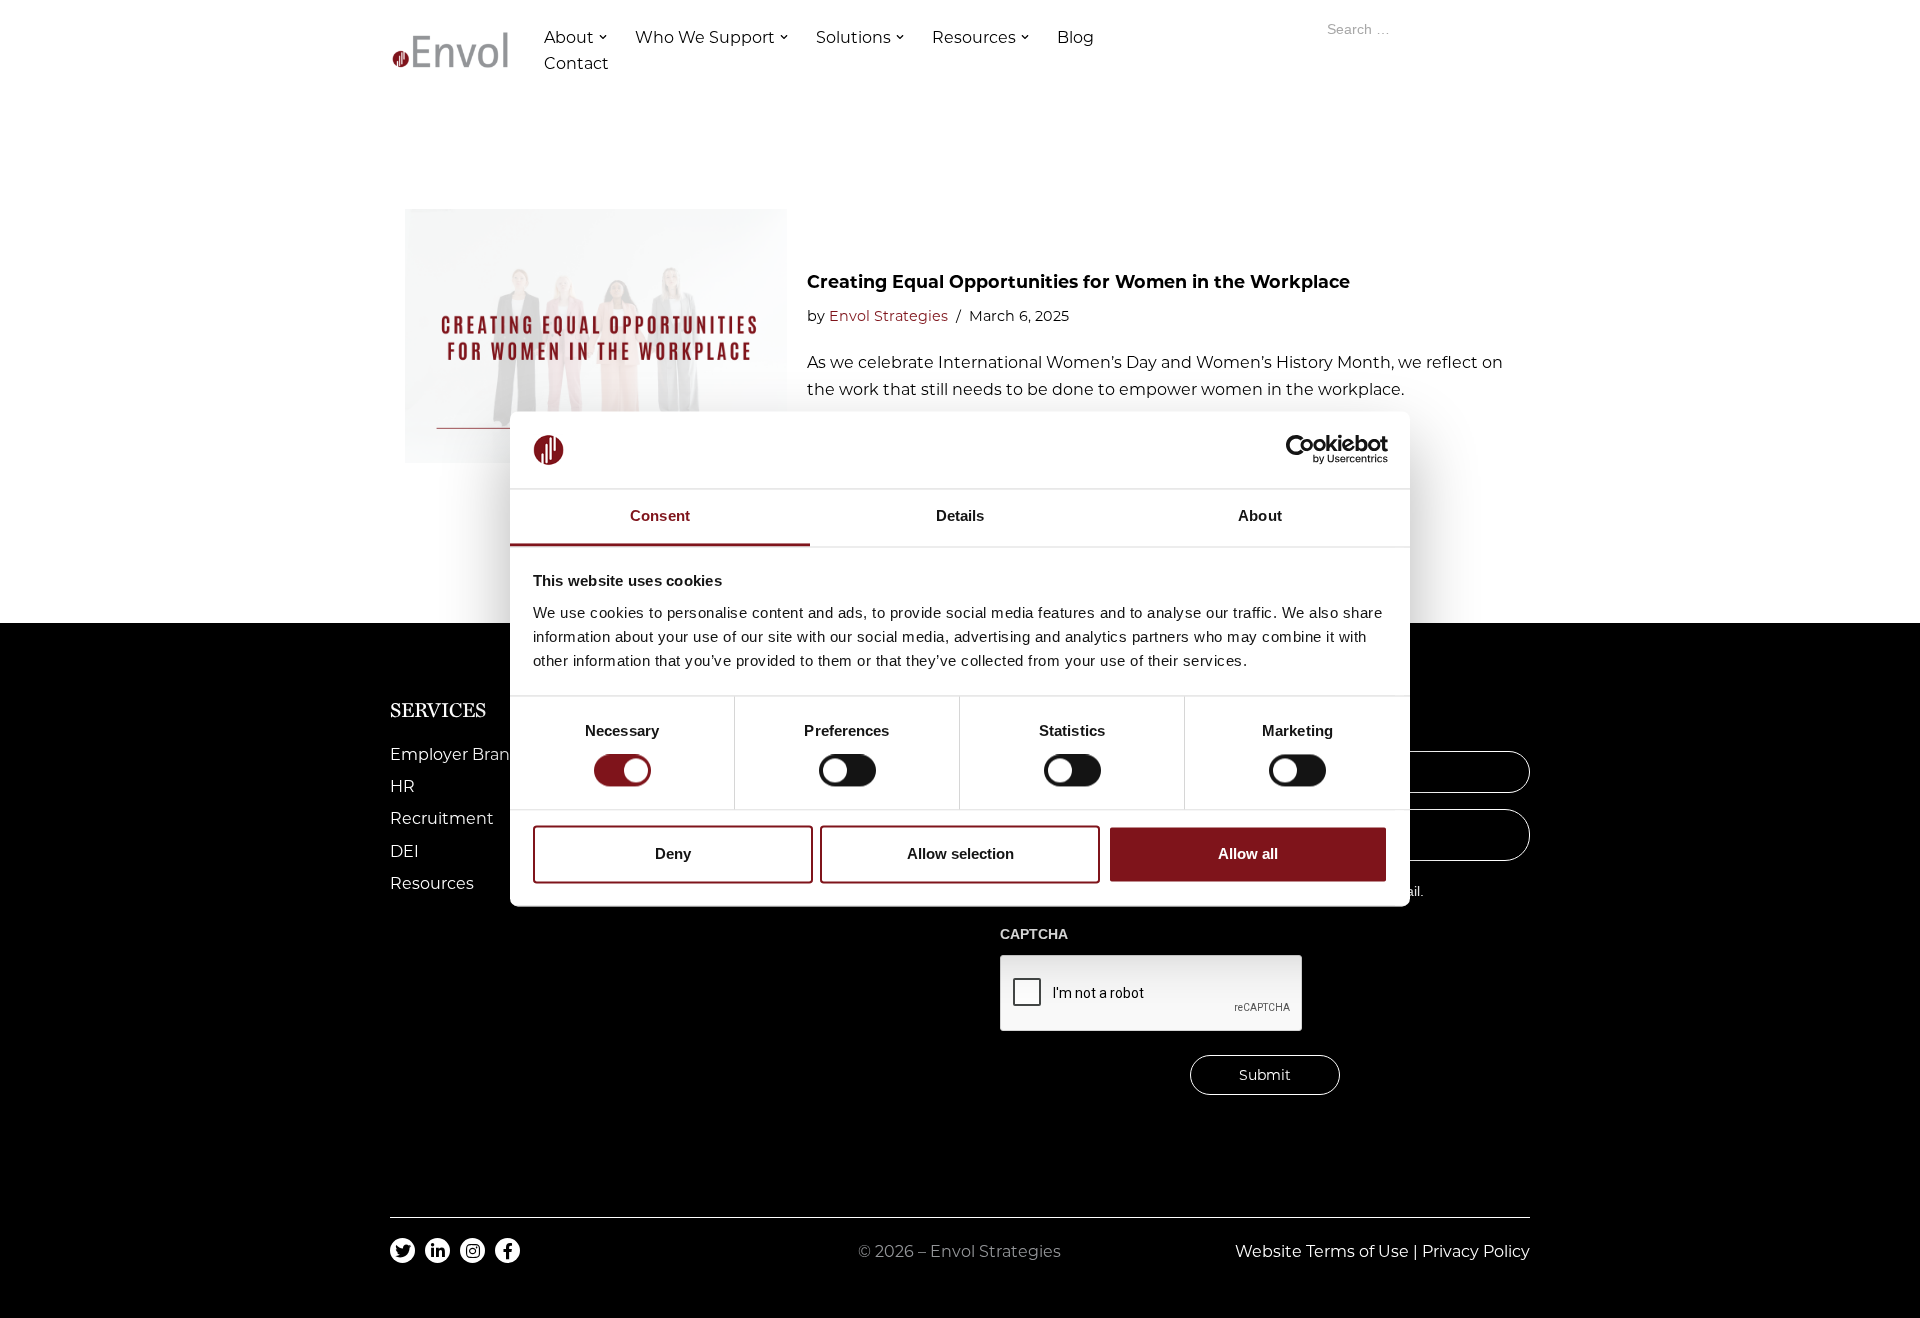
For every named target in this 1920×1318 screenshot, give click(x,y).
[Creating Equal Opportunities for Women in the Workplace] (596, 336)
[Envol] (450, 50)
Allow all (1248, 853)
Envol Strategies (888, 316)
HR (402, 786)
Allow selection (960, 853)
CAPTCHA (1034, 934)
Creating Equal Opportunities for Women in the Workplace (1078, 281)
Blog (1075, 37)
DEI (404, 851)
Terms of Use (1357, 1251)
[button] (603, 37)
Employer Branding (468, 754)
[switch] (847, 771)
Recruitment (442, 818)
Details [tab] (960, 515)
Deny (673, 853)
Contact (576, 63)
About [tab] (1260, 515)
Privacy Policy (1476, 1251)
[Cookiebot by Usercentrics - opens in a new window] (1300, 450)
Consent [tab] (660, 515)
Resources (432, 883)
